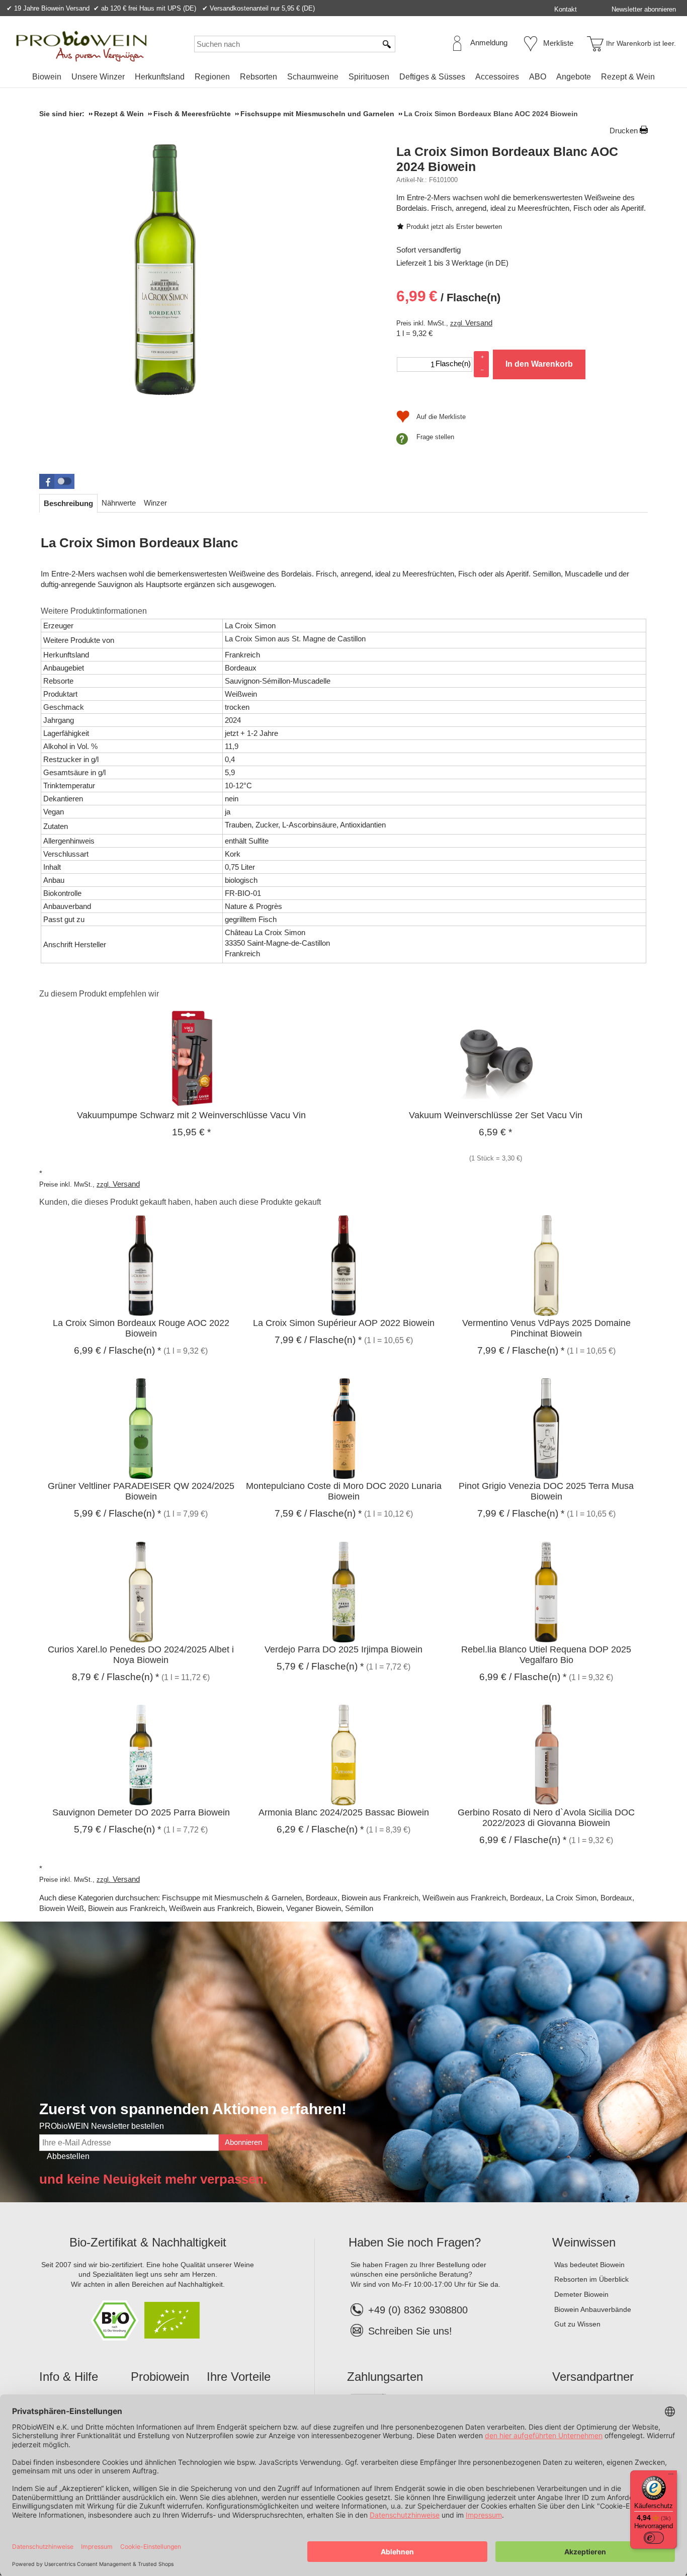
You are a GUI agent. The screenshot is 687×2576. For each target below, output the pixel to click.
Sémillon (359, 1908)
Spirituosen (369, 77)
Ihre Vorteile (239, 2377)
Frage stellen (435, 437)
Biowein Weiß (62, 1908)
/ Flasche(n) (448, 296)
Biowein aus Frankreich (380, 1898)
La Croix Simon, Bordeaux (589, 1898)
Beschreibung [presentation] (68, 503)
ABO (538, 77)
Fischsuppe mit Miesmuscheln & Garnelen (232, 1898)
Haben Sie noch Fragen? (415, 2242)
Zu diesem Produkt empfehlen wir (99, 994)
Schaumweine (313, 77)
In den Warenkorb (539, 364)
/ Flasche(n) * (117, 1350)
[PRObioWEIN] (81, 46)
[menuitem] (47, 77)
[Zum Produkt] (191, 1057)
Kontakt (566, 9)
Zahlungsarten (385, 2377)
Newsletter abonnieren (644, 9)
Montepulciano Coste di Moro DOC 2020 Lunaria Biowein (344, 1491)
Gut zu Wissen (577, 2324)
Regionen (212, 77)
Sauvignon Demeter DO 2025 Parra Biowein (141, 1812)
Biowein (47, 77)
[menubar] (343, 79)
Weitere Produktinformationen (94, 611)
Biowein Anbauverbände (593, 2309)
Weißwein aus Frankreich (464, 1898)
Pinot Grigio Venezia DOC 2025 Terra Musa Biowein (546, 1491)
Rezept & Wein (628, 77)
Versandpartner (593, 2377)
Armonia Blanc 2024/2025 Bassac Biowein (344, 1812)
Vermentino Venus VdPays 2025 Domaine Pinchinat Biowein (546, 1328)
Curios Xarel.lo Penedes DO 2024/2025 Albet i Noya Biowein (141, 1655)
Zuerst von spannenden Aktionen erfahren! (193, 2109)
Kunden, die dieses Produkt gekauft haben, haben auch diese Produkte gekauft (180, 1202)
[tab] (68, 503)
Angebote (574, 77)
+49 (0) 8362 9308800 (418, 2310)
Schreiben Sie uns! (410, 2331)
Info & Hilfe (69, 2377)
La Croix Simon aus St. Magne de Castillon (295, 639)
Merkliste (558, 43)
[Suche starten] (387, 44)
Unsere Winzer (98, 77)
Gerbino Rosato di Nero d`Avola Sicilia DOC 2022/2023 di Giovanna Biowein (546, 1818)
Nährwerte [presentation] (119, 503)
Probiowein (160, 2377)
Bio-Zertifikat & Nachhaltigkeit (148, 2242)
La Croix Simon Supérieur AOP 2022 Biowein (344, 1323)
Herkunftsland (160, 77)
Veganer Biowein (314, 1908)
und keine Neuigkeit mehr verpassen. (153, 2179)
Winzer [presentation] (155, 503)
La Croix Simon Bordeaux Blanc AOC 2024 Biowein (507, 159)
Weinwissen (584, 2242)
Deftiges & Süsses (432, 77)
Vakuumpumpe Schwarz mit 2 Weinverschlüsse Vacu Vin (191, 1115)
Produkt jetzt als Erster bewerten (454, 227)
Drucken (624, 131)
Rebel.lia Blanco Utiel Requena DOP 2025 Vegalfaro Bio (546, 1655)
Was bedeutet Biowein (589, 2265)
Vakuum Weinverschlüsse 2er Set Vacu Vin (496, 1115)
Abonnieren (243, 2142)
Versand (479, 323)
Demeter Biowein (581, 2294)
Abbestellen (68, 2156)
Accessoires (497, 77)
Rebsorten (259, 77)
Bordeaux (322, 1898)
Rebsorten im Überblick (591, 2279)
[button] (57, 481)
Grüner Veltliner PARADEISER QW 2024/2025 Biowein (141, 1491)
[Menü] (671, 2476)
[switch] (654, 2538)
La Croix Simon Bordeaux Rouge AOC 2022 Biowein (141, 1328)
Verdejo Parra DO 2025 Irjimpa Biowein (343, 1649)
